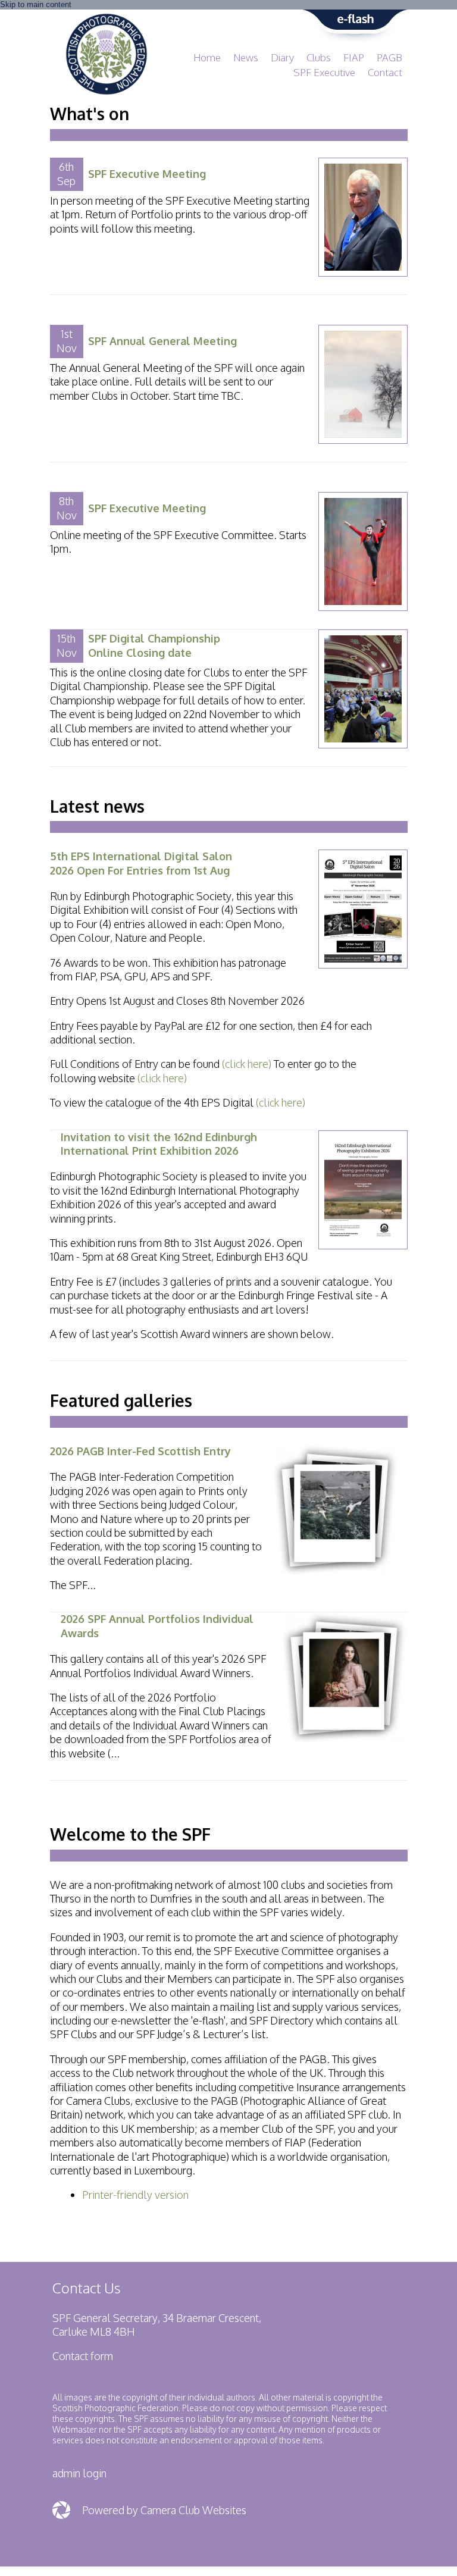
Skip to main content (36, 4)
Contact (385, 72)
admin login (79, 2473)
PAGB (389, 57)
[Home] (107, 19)
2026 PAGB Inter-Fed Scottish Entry (140, 1451)
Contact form (83, 2356)
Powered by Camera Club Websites (164, 2510)
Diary (282, 57)
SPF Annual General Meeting (162, 341)
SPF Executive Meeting (147, 174)
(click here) (247, 1064)
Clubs (319, 57)
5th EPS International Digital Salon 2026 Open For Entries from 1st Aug (141, 863)
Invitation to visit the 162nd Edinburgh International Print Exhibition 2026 (159, 1144)
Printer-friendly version (135, 2195)
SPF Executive (324, 72)
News (246, 57)
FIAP (354, 57)
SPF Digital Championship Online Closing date (154, 645)
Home (207, 57)
